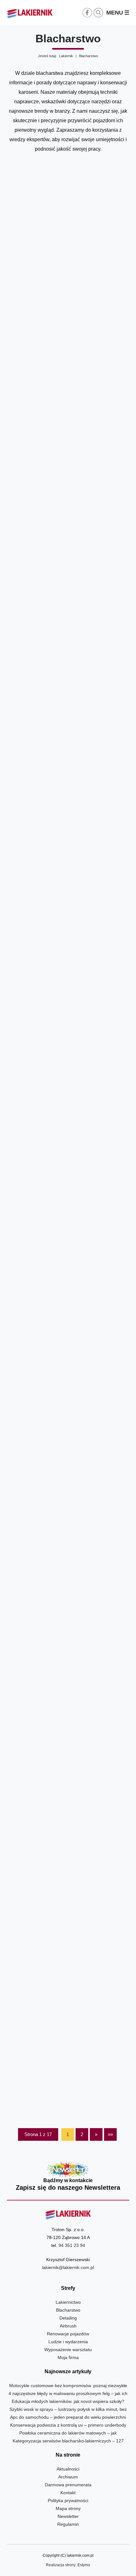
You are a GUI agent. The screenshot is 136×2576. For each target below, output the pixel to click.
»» (110, 2134)
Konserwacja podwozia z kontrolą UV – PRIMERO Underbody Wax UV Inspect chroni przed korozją (68, 269)
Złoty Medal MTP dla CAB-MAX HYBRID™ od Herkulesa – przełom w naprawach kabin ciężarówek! (68, 1906)
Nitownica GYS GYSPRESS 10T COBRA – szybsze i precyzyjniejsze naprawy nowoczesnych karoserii (68, 589)
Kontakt (68, 2493)
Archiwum (68, 2477)
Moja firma (68, 2357)
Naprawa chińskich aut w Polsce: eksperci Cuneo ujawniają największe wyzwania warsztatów (68, 1572)
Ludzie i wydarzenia (68, 2342)
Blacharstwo (68, 2310)
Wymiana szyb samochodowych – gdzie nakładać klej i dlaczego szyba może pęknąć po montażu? (68, 1076)
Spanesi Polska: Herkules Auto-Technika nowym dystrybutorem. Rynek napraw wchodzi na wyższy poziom (68, 1739)
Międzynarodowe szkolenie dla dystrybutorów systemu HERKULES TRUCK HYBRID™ (68, 2073)
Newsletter (68, 2177)
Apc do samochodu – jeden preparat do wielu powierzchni (68, 2417)
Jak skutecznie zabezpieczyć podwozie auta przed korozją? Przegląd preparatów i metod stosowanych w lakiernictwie (68, 751)
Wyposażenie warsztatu (68, 2350)
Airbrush (68, 2326)
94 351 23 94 (72, 2245)
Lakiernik (66, 56)
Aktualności (68, 2469)
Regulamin (68, 2524)
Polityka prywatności (68, 2501)
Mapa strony (68, 2508)
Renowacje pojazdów (68, 2334)
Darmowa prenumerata (68, 2485)
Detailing (68, 2318)
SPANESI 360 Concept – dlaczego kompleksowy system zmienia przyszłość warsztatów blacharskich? (68, 1238)
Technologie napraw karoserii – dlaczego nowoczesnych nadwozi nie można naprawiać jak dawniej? (68, 913)
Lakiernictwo (68, 2302)
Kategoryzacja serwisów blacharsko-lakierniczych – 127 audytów (68, 427)
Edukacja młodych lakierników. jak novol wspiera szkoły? (68, 2401)
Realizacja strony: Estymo (68, 2565)
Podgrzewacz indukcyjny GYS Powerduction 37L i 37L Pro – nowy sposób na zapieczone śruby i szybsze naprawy (68, 1405)
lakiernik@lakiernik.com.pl (68, 2267)
